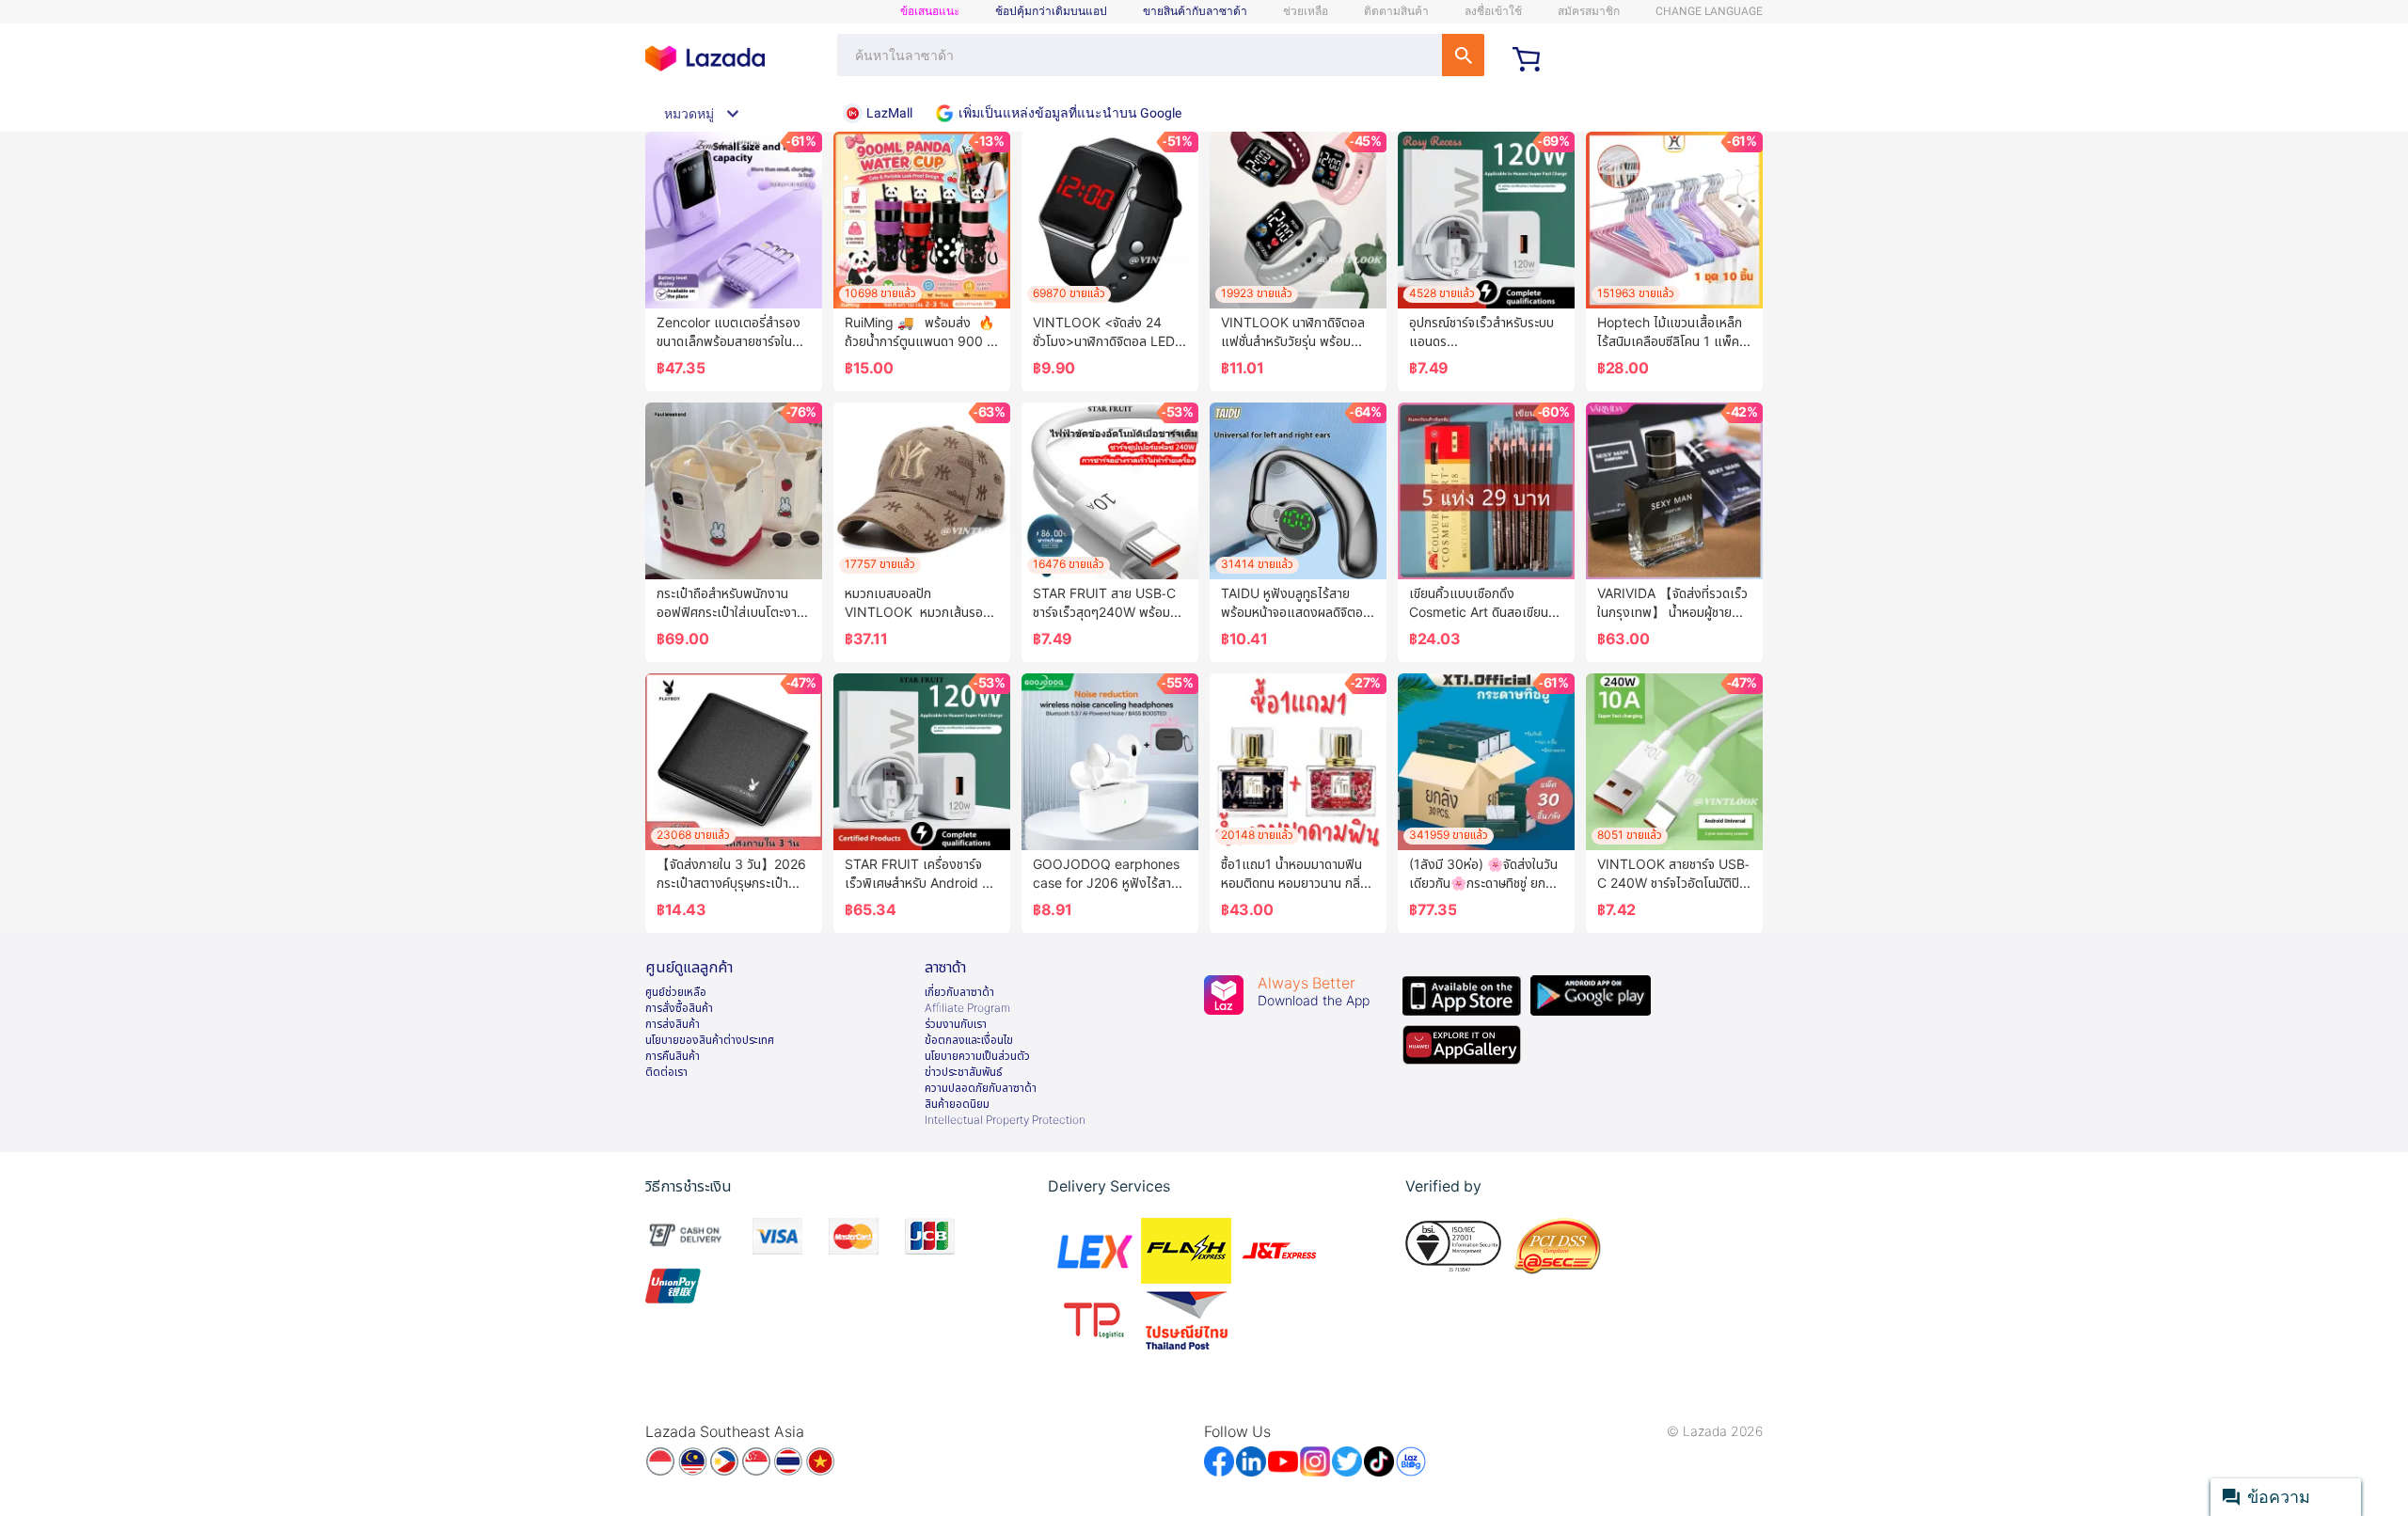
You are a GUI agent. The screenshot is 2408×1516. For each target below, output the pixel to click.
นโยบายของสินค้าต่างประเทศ (710, 1040)
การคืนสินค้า (673, 1056)
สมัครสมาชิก (1589, 11)
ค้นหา (1463, 55)
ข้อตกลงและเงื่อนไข (969, 1040)
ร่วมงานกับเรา (956, 1024)
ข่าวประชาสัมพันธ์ (964, 1072)
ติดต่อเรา (666, 1072)
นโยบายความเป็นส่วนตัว (977, 1056)
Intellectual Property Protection (1005, 1120)
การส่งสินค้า (673, 1024)
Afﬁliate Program (967, 1008)
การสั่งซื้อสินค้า (679, 1008)
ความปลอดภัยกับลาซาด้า (981, 1088)
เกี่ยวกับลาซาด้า (959, 992)
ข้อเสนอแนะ (930, 11)
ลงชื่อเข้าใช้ (1493, 11)
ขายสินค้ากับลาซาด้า (1195, 11)
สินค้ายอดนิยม (957, 1104)
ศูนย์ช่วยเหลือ (676, 992)
